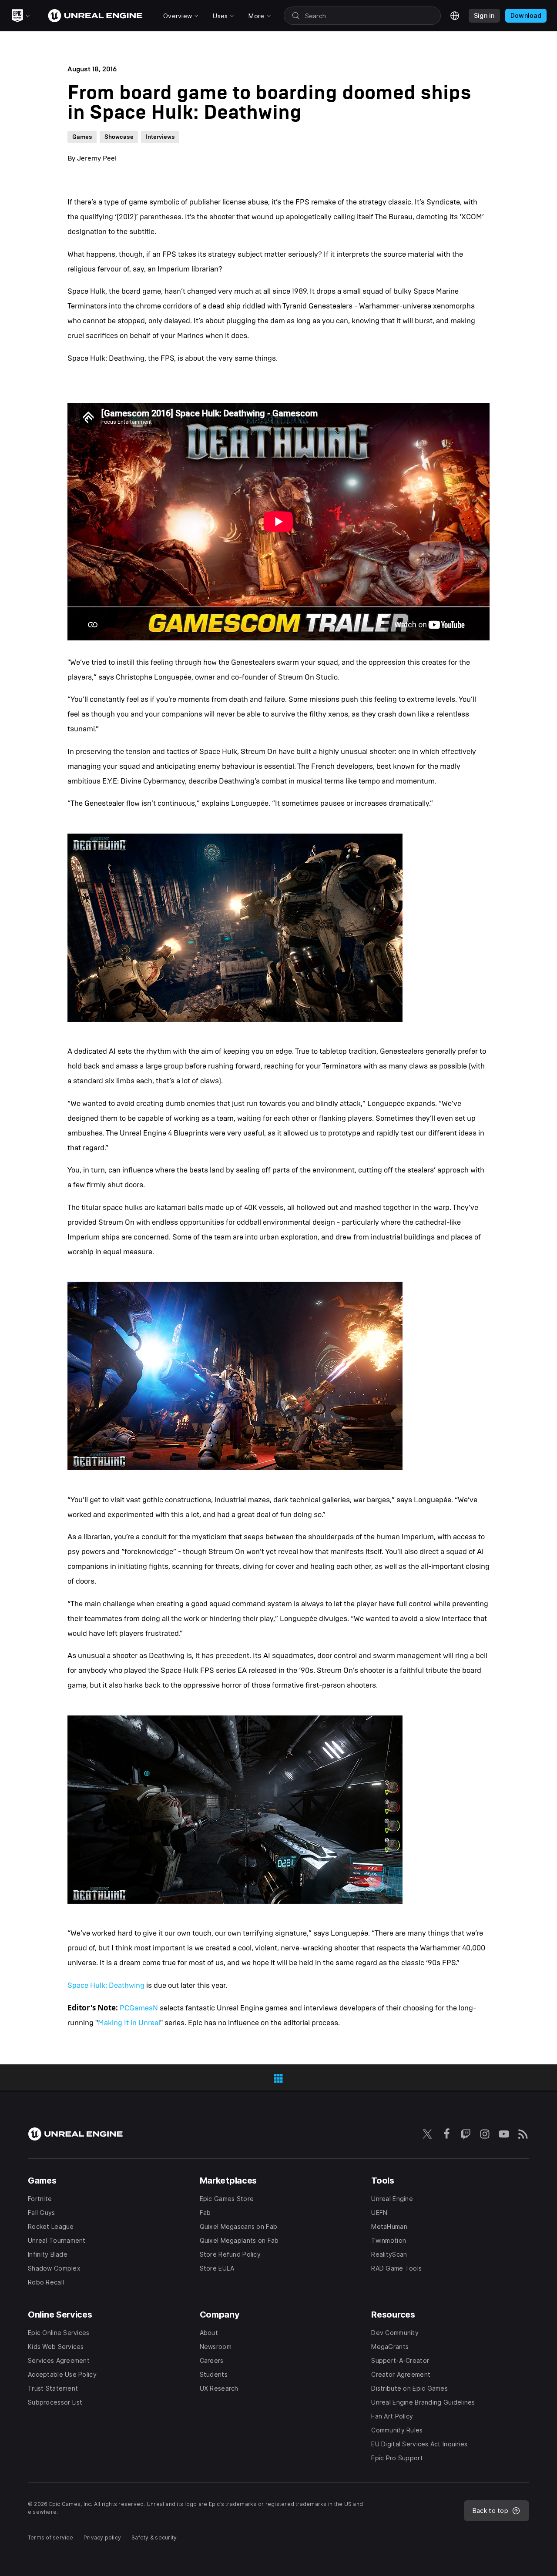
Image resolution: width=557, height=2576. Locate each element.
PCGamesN (139, 2008)
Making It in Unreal (129, 2023)
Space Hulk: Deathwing (106, 1985)
